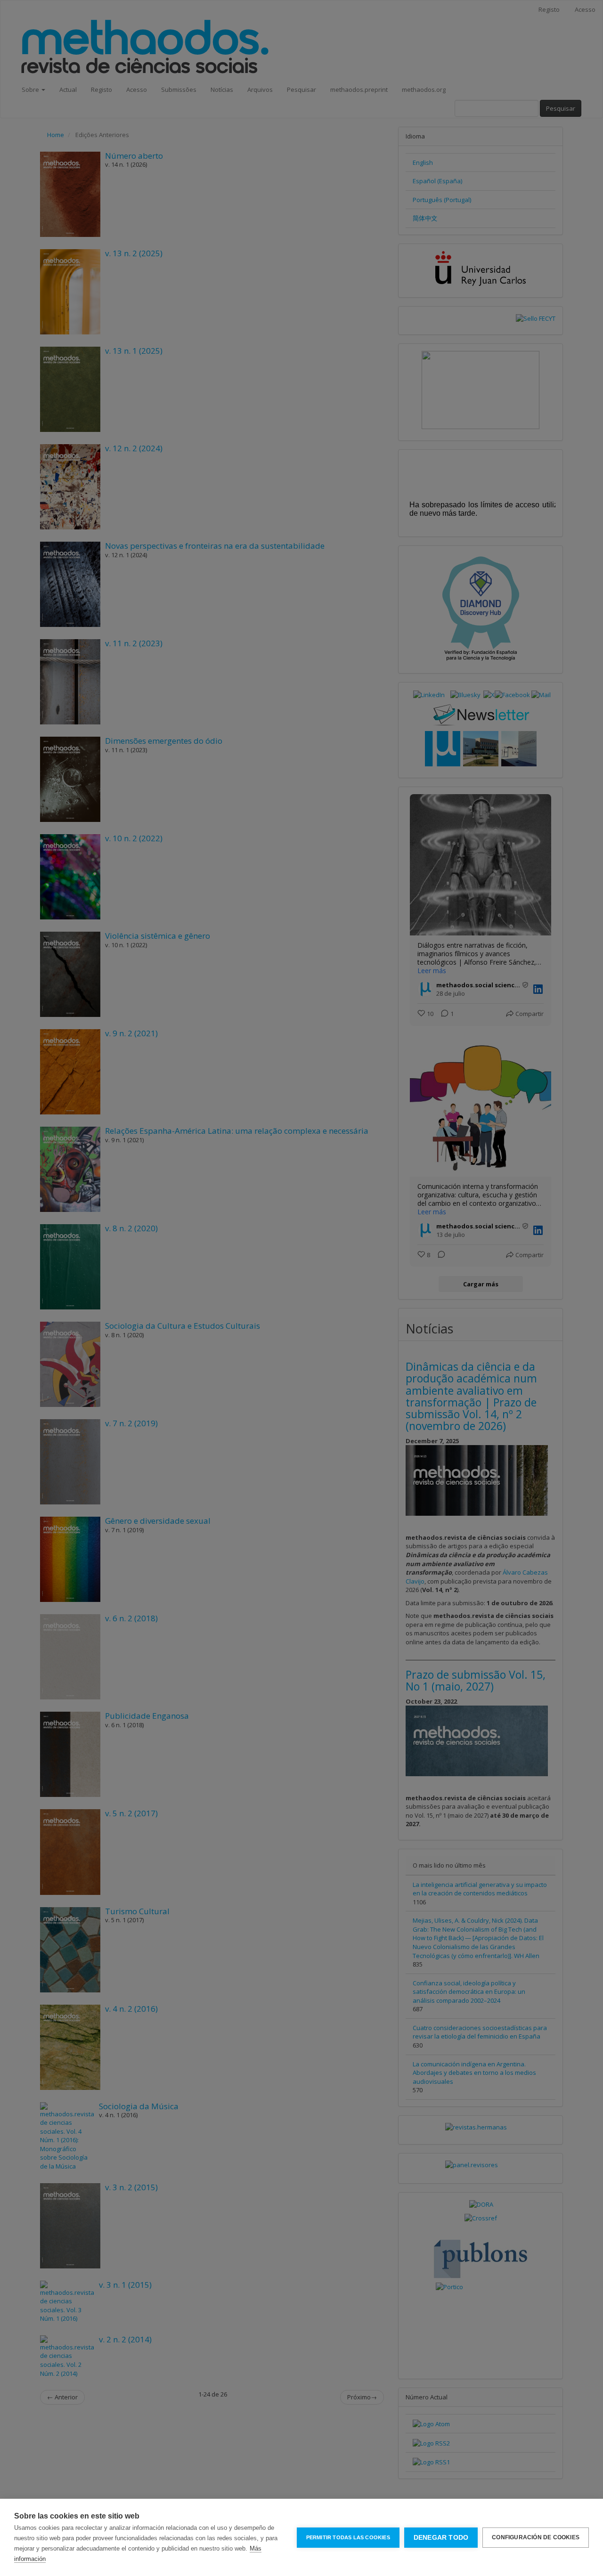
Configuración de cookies (536, 2537)
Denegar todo (441, 2538)
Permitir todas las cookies (348, 2537)
